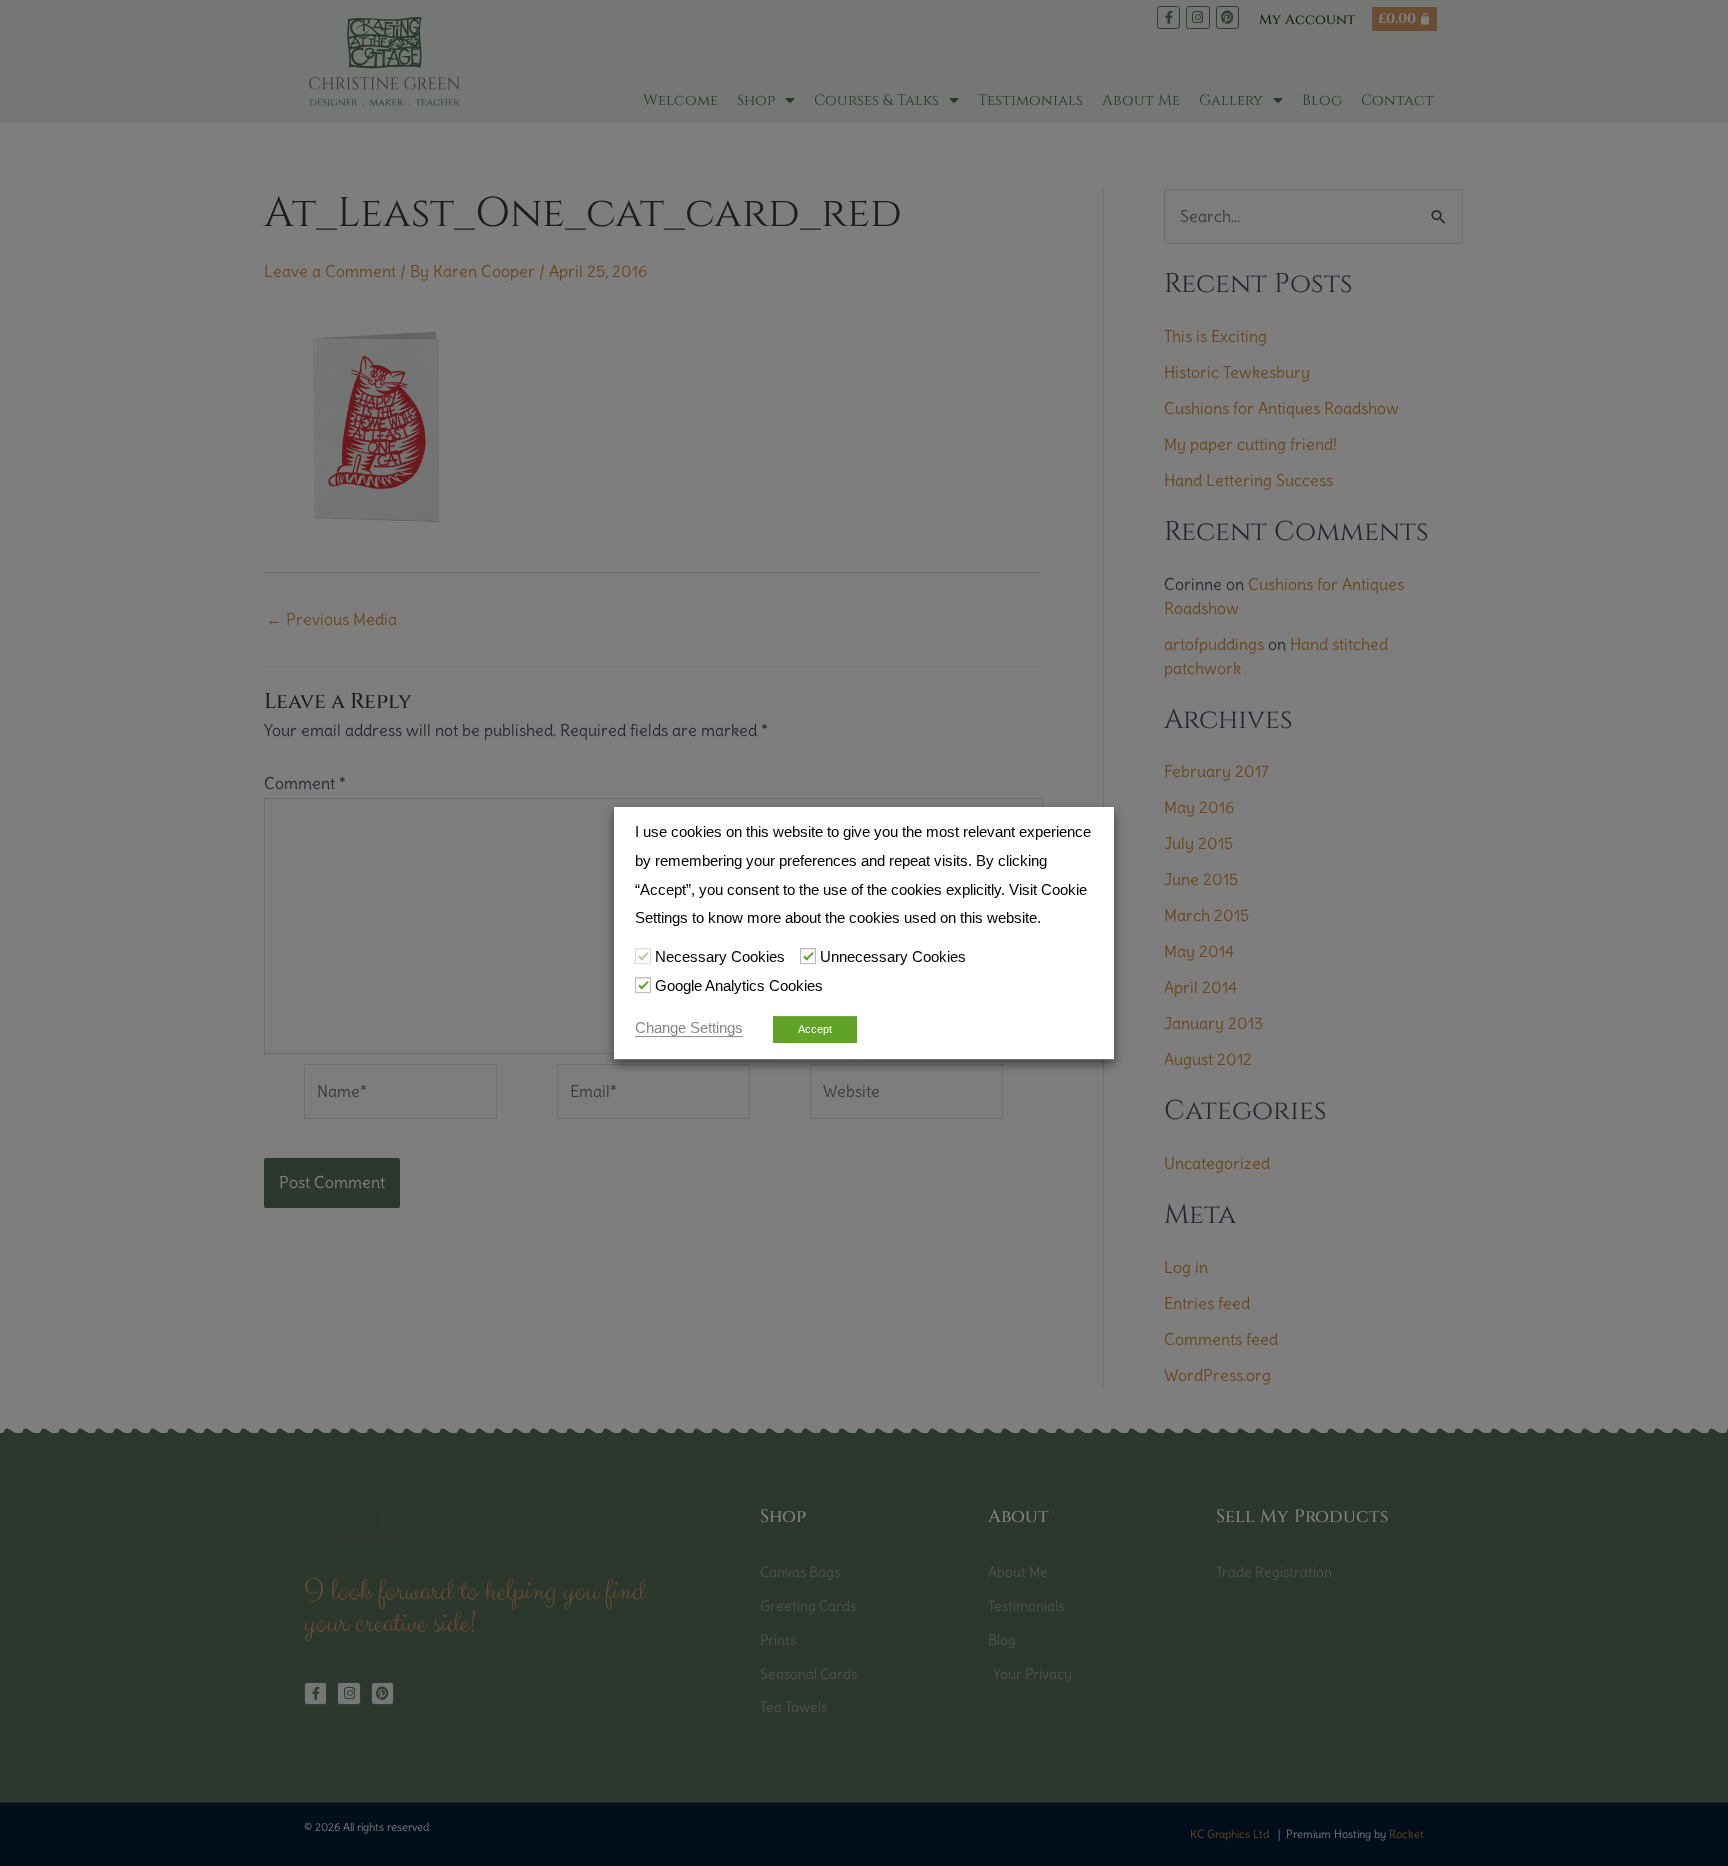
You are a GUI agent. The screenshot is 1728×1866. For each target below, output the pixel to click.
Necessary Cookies (720, 957)
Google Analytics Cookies (739, 986)
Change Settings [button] (689, 1028)
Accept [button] (815, 1029)
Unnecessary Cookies (893, 957)
